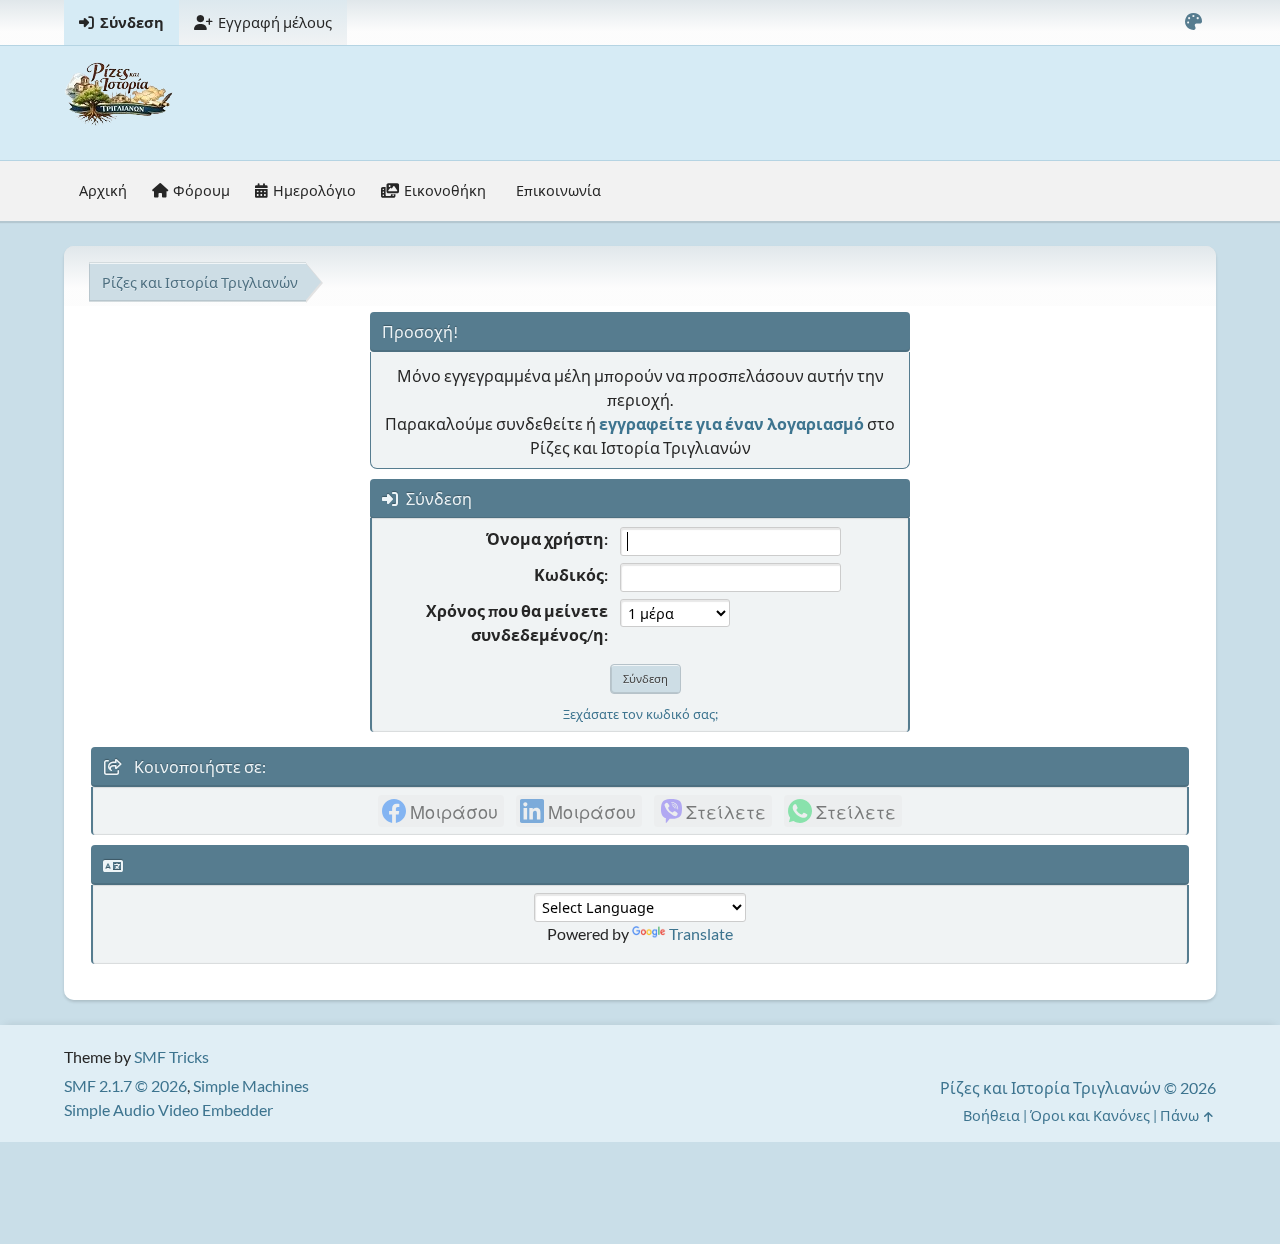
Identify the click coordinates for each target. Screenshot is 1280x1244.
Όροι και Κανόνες (1090, 1115)
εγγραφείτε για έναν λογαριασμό (731, 423)
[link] (441, 811)
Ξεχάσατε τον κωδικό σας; (640, 714)
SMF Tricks (171, 1056)
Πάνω (1181, 1115)
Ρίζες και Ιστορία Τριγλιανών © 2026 (1078, 1087)
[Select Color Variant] (1193, 22)
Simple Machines (251, 1085)
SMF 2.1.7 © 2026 (125, 1085)
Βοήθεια (991, 1115)
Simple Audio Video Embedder (168, 1109)
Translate (701, 933)
